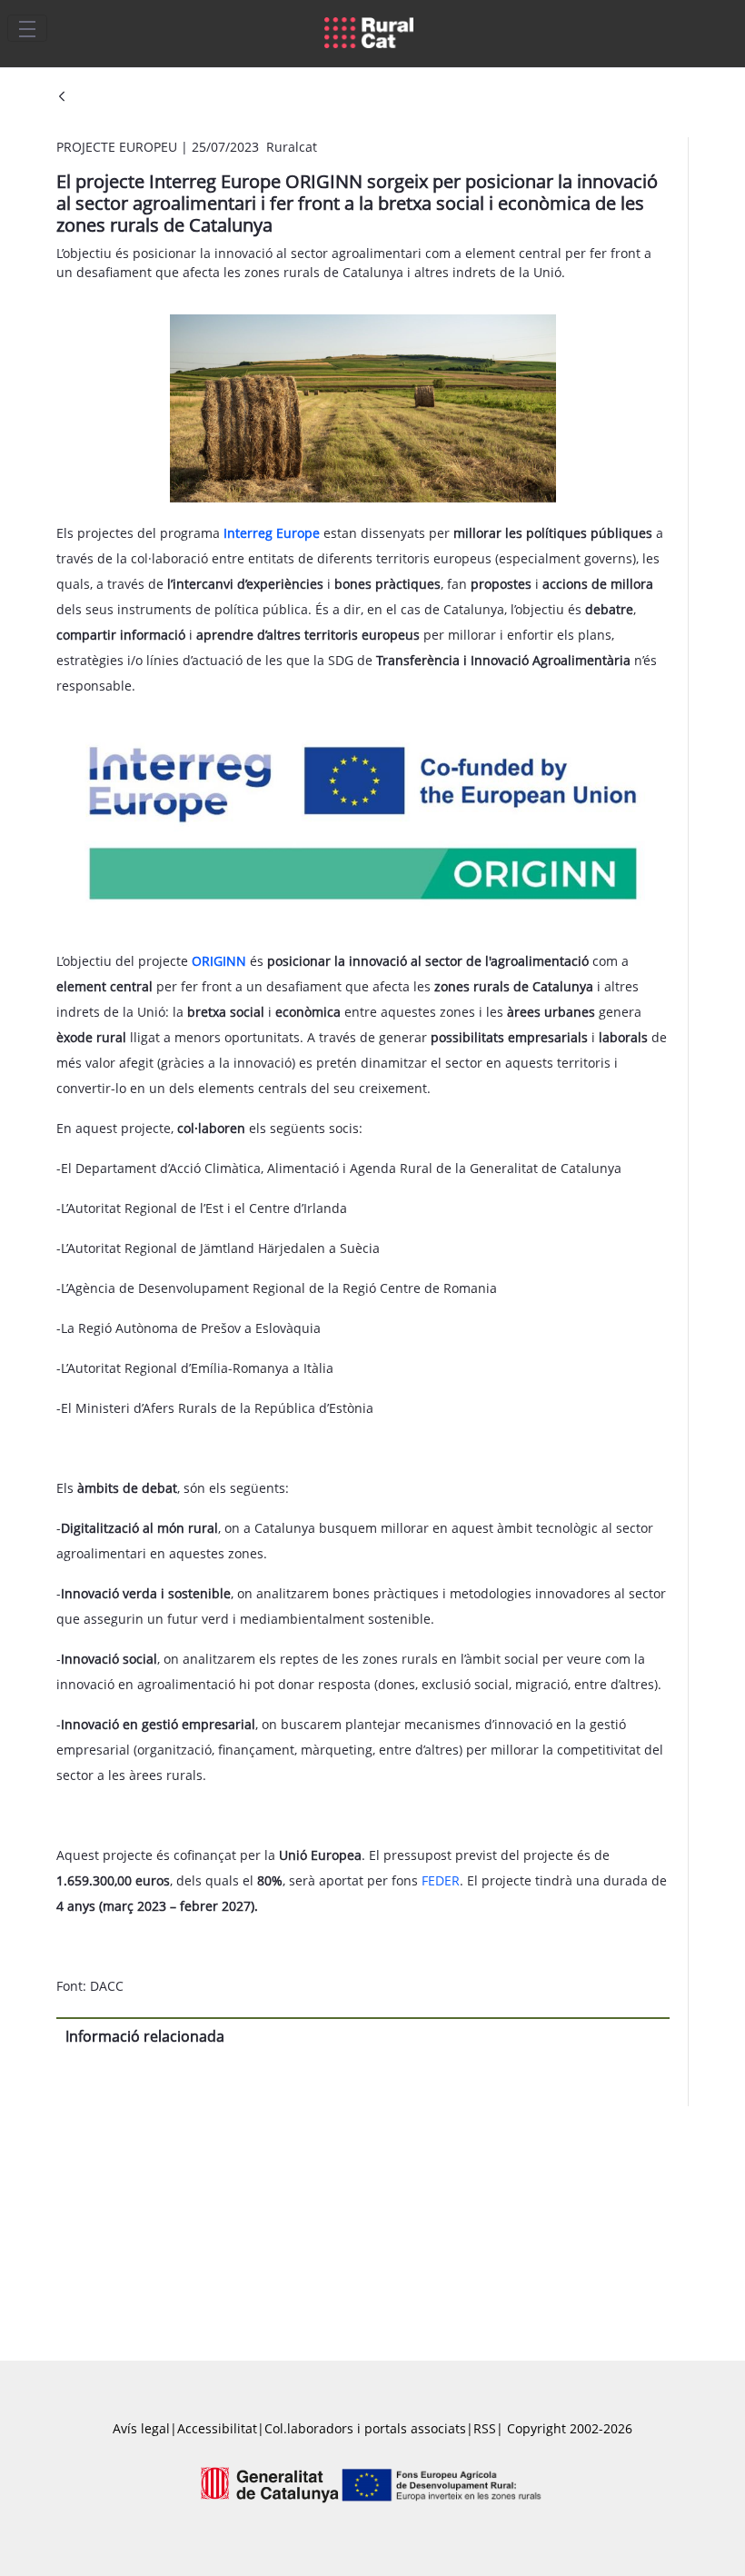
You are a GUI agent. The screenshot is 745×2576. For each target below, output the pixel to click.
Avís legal (141, 2428)
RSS (485, 2428)
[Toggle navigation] (27, 28)
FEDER (441, 1880)
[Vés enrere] (62, 98)
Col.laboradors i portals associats (365, 2428)
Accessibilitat (217, 2428)
